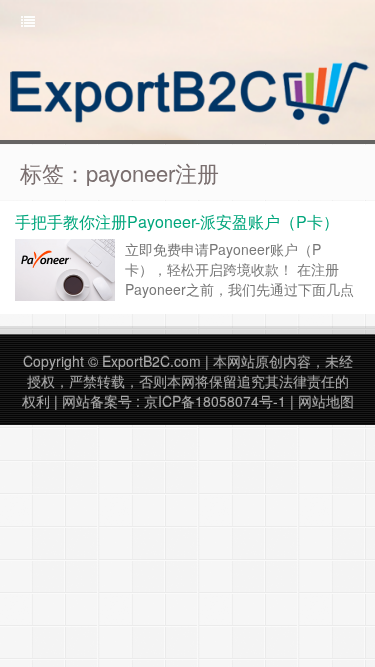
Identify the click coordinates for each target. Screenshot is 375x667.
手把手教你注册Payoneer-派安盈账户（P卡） (177, 221)
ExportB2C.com (151, 361)
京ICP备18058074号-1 (215, 401)
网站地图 (326, 401)
